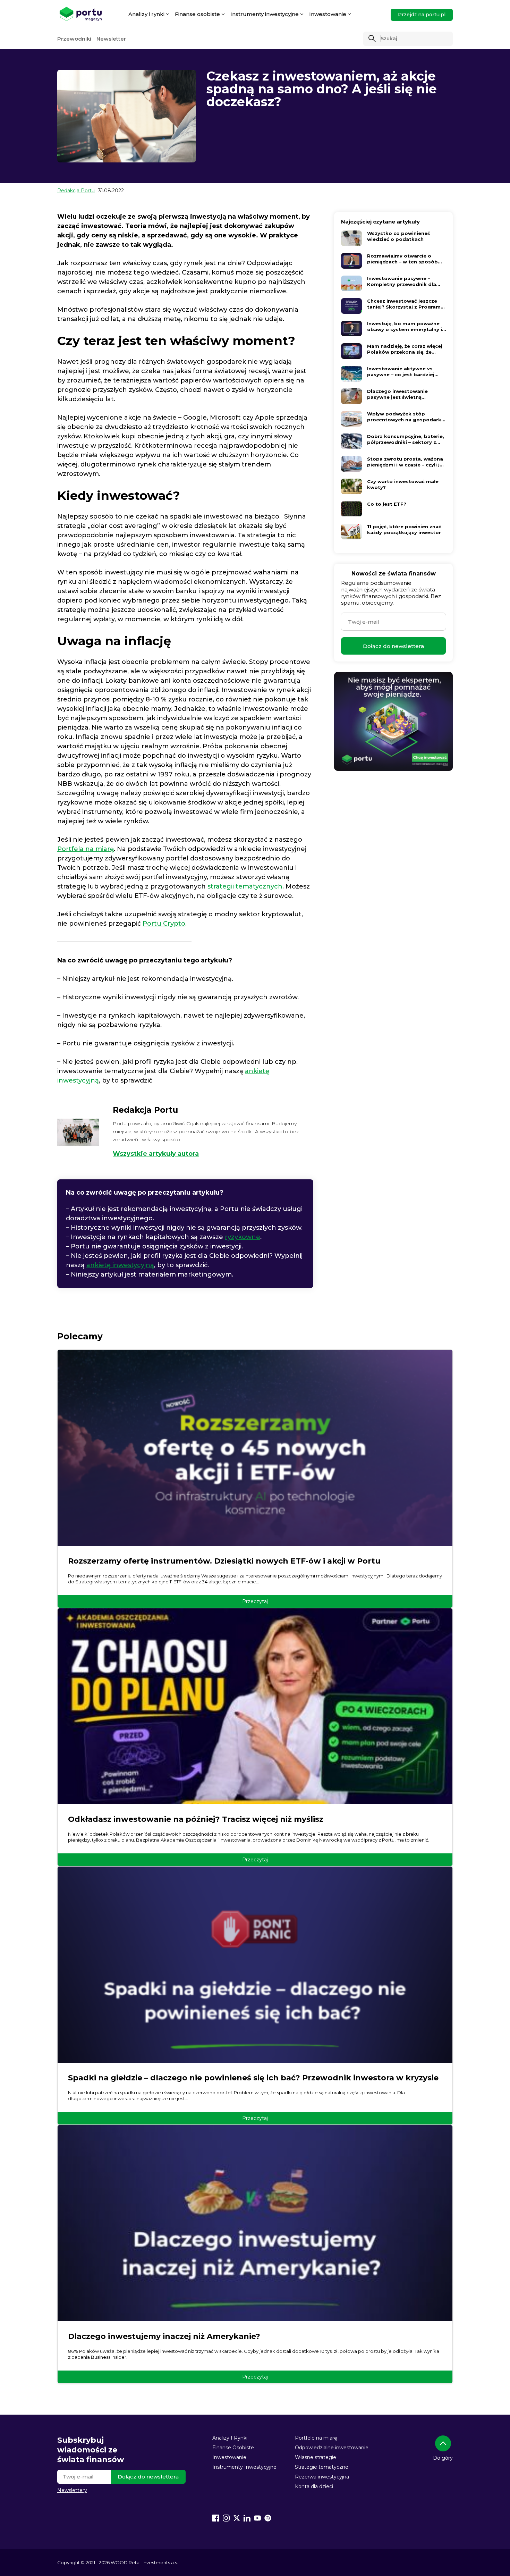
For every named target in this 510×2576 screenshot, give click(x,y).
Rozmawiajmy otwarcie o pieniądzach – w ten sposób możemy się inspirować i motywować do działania (402, 259)
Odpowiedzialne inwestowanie (332, 2448)
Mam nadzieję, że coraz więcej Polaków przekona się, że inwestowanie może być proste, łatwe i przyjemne (405, 349)
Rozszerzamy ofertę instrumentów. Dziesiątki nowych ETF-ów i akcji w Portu (224, 1561)
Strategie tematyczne (322, 2467)
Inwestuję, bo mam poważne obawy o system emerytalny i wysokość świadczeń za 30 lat (405, 327)
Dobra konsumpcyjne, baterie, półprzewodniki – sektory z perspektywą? (406, 439)
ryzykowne (243, 1237)
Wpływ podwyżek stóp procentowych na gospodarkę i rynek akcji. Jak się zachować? (406, 417)
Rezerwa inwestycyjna (322, 2477)
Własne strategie (316, 2457)
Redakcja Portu (76, 191)
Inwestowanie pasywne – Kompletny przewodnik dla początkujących (402, 281)
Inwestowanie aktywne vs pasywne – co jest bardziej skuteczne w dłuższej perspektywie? (401, 372)
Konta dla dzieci (314, 2486)
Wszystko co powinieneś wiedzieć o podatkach (398, 236)
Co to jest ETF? (387, 504)
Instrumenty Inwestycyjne (244, 2467)
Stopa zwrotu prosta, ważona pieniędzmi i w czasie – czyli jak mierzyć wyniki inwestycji (406, 462)
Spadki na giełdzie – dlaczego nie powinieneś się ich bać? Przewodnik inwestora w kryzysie (253, 2078)
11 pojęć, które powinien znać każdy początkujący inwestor (404, 529)
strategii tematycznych (245, 886)
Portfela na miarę (86, 849)
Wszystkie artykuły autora (156, 1154)
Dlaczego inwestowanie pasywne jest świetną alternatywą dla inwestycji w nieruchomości (403, 394)
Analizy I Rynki (230, 2438)
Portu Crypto (164, 924)
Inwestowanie (229, 2457)
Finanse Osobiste (233, 2448)
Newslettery (72, 2490)
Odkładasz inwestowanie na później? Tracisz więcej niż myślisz (196, 1819)
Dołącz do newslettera (393, 646)
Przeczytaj (255, 1601)
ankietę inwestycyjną (120, 1265)
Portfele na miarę (316, 2438)
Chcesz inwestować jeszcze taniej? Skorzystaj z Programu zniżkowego (405, 304)
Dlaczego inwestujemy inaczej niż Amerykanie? (164, 2336)
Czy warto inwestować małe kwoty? (403, 484)
